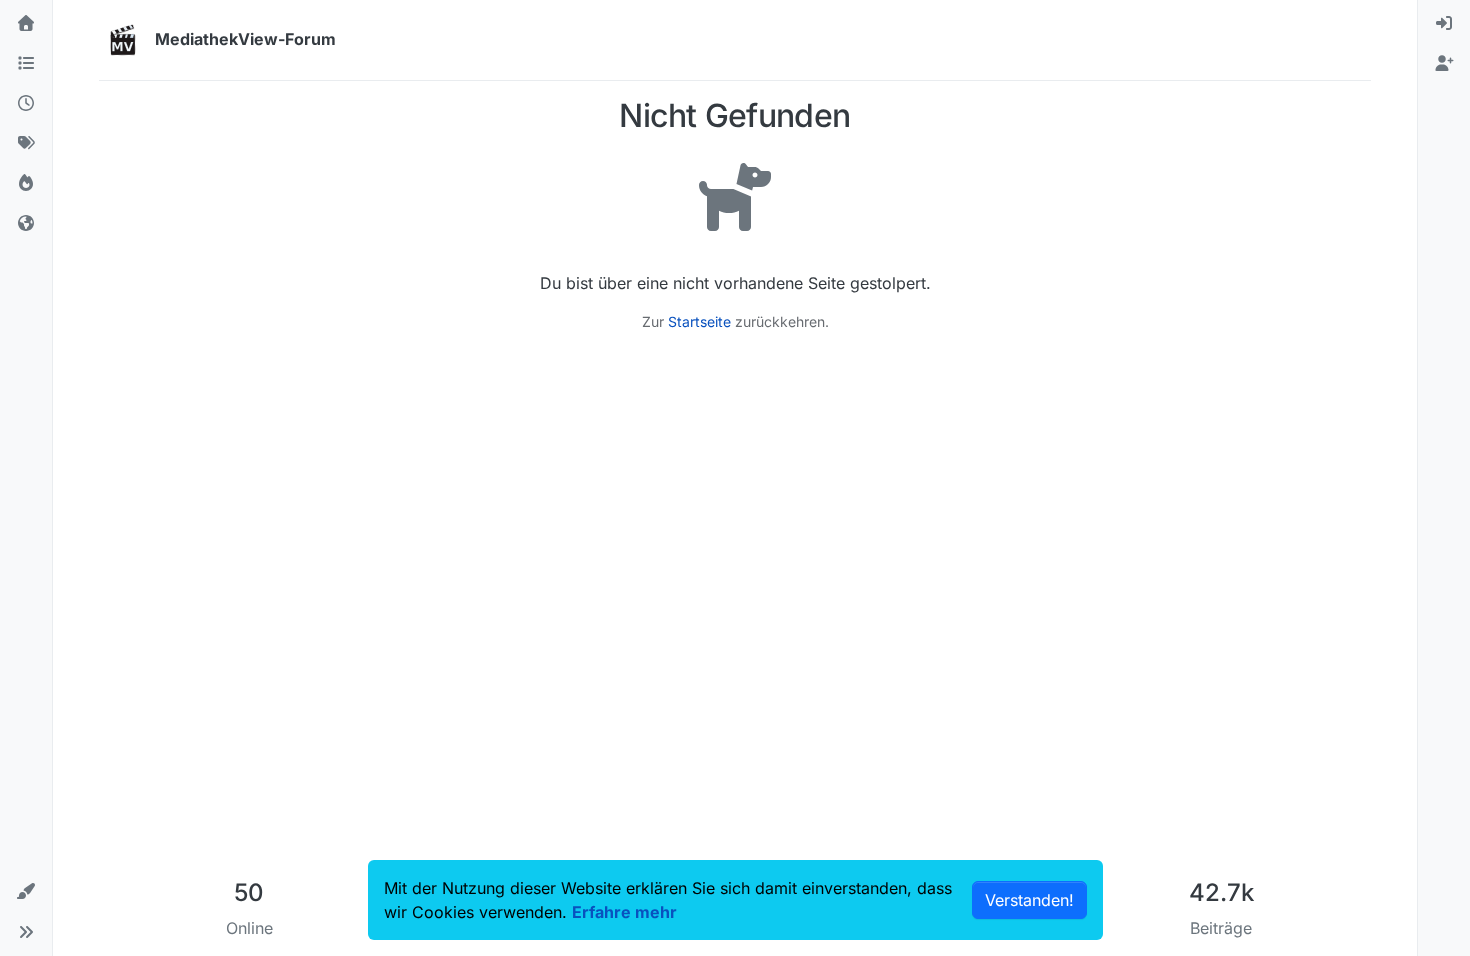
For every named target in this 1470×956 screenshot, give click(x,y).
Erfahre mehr (624, 912)
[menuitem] (1444, 24)
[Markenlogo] (123, 40)
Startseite (699, 321)
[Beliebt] (26, 184)
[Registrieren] (1444, 64)
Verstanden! (1029, 900)
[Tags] (26, 144)
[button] (26, 892)
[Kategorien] (26, 64)
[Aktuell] (26, 104)
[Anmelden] (1444, 24)
